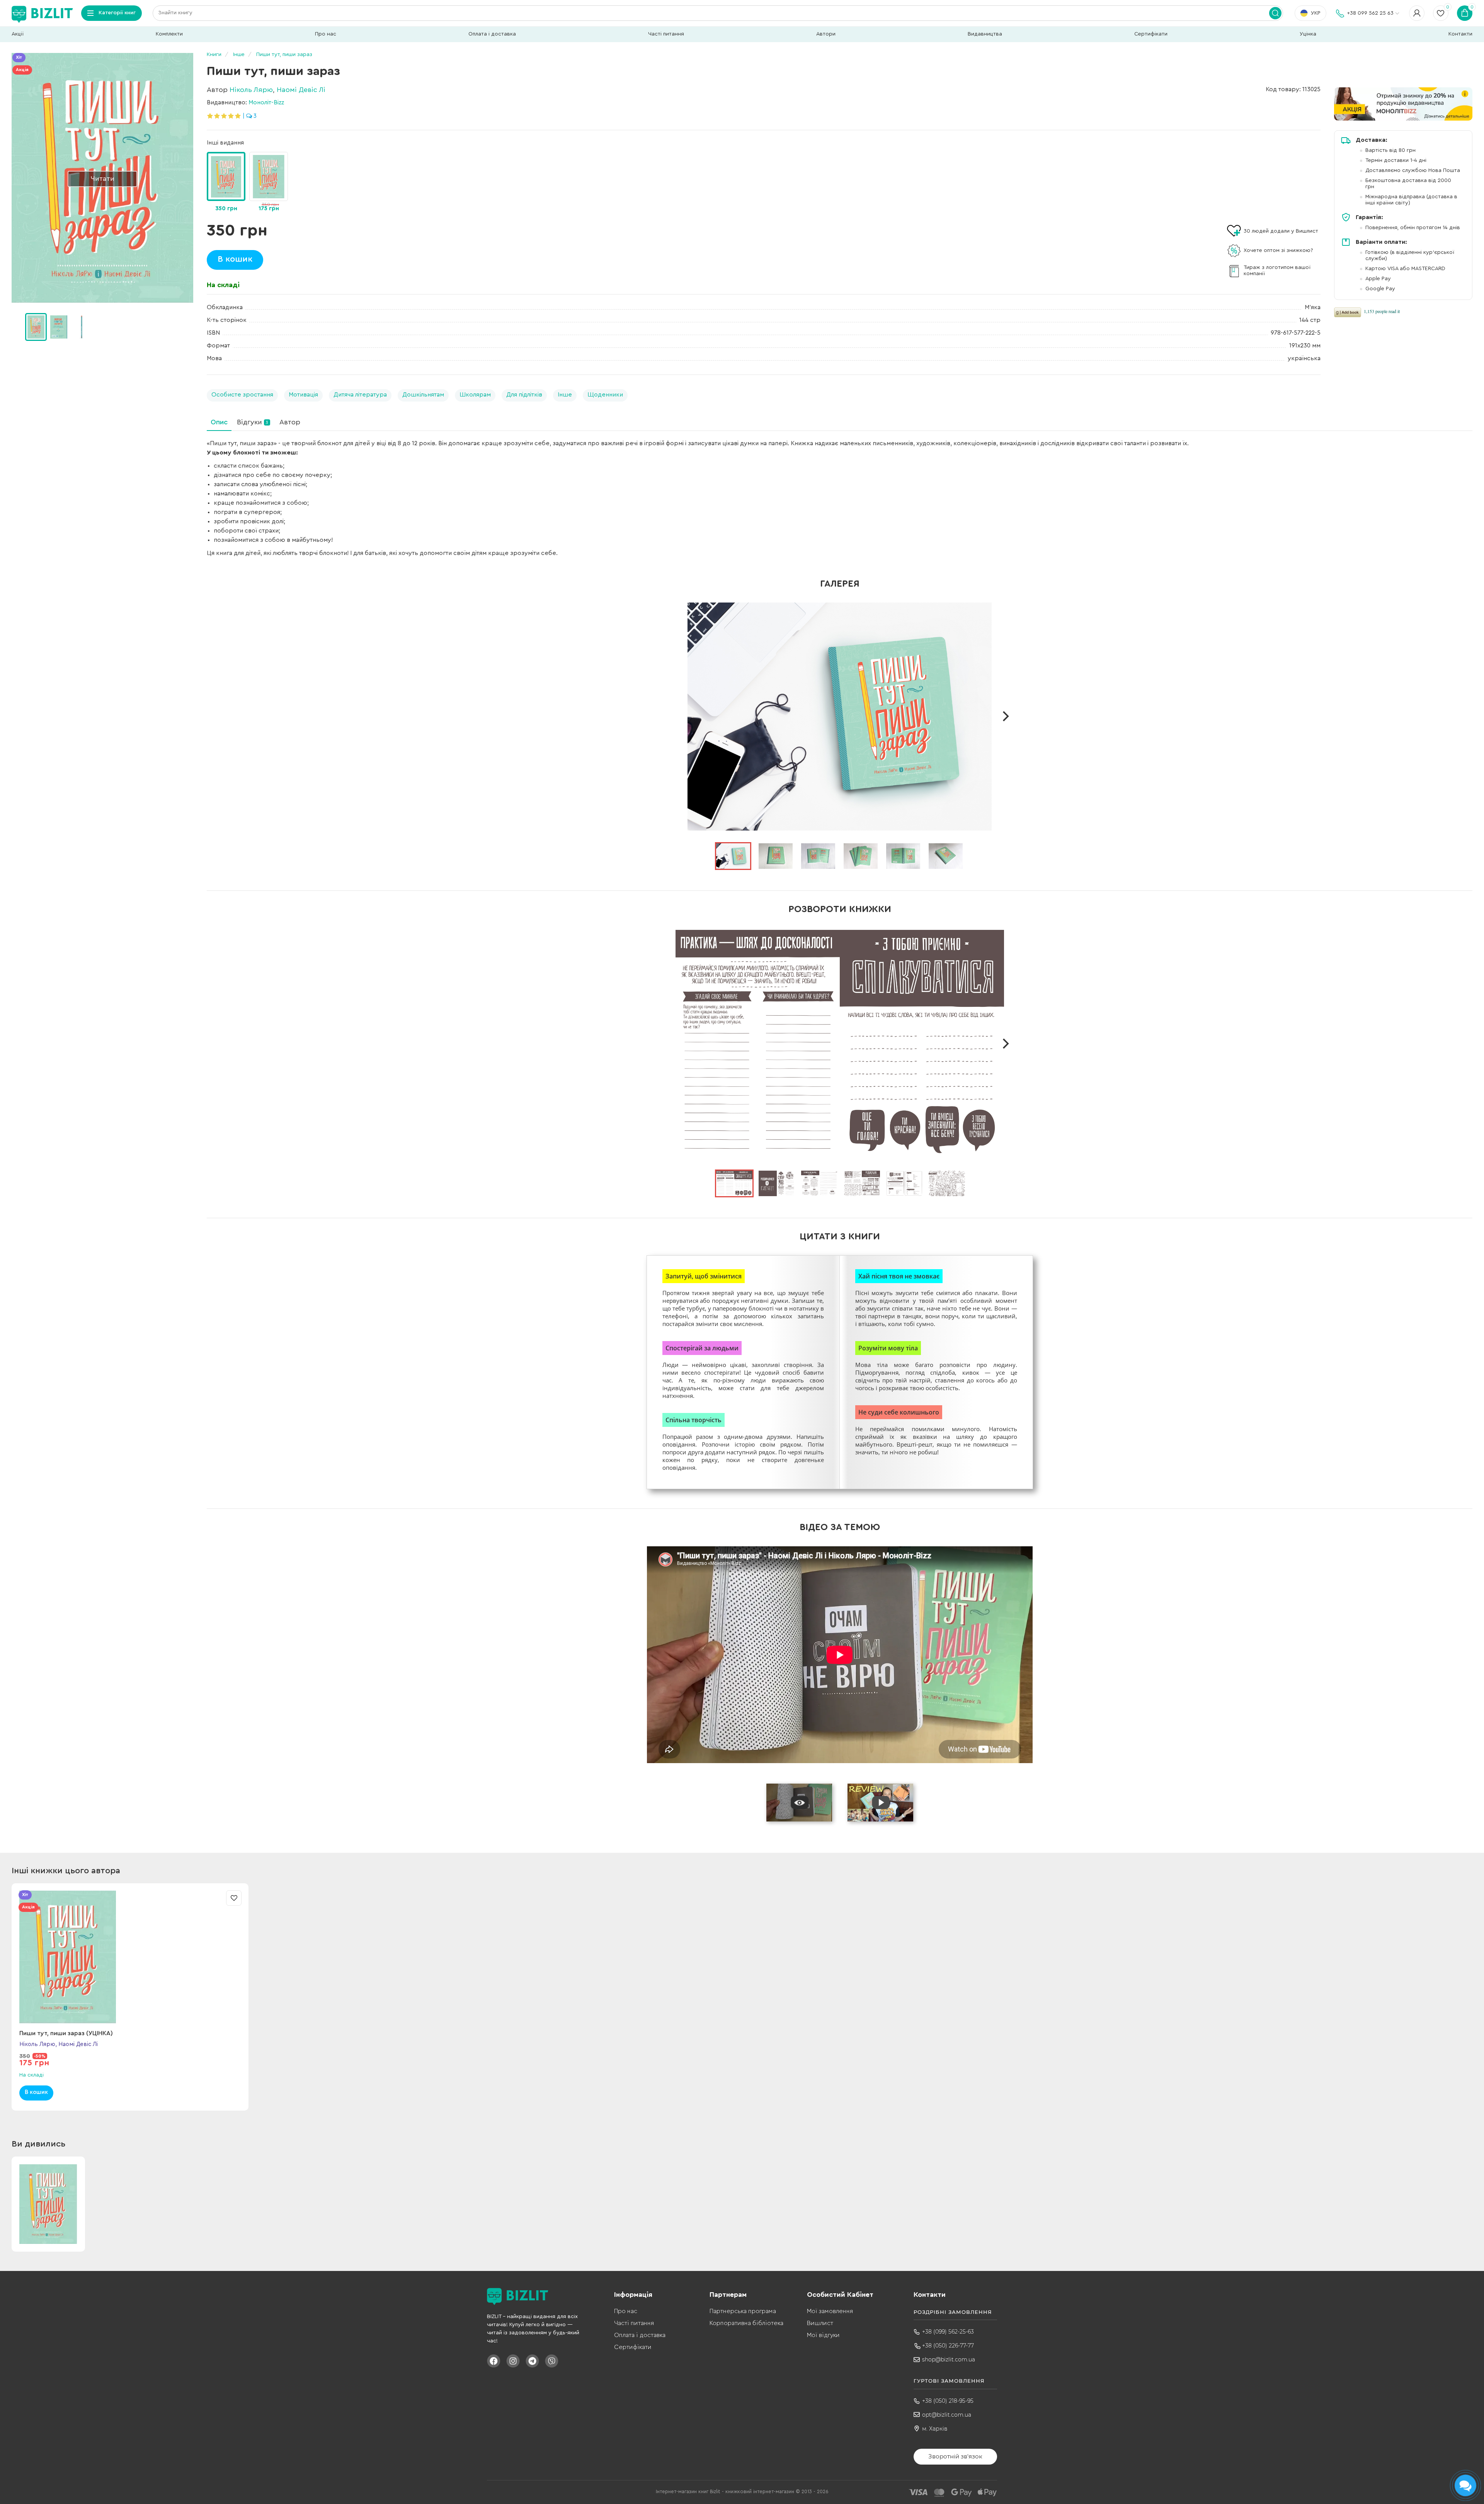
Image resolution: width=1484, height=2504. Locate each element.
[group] (269, 183)
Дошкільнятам (423, 395)
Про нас (326, 34)
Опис (219, 422)
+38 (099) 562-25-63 (948, 2332)
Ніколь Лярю (251, 90)
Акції (18, 34)
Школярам (475, 395)
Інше (565, 395)
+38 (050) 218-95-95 (948, 2401)
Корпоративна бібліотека (746, 2323)
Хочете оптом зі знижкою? (1278, 250)
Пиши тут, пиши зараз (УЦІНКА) (66, 2033)
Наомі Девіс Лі (301, 90)
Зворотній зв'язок (955, 2456)
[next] (1005, 717)
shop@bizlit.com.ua (949, 2359)
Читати (103, 179)
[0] (36, 327)
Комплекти (169, 34)
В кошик (235, 259)
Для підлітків (524, 395)
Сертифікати (1151, 34)
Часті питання (666, 34)
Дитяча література (360, 395)
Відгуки (253, 422)
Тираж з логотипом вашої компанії (1277, 271)
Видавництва (985, 34)
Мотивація (303, 395)
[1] (59, 327)
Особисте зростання (242, 395)
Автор (290, 422)
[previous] (674, 717)
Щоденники (605, 395)
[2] (82, 327)
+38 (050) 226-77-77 (948, 2346)
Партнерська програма (743, 2311)
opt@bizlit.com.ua (947, 2415)
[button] (189, 327)
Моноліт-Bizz (266, 102)
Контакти (1460, 34)
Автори (826, 34)
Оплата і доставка (492, 34)
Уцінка (1308, 34)
